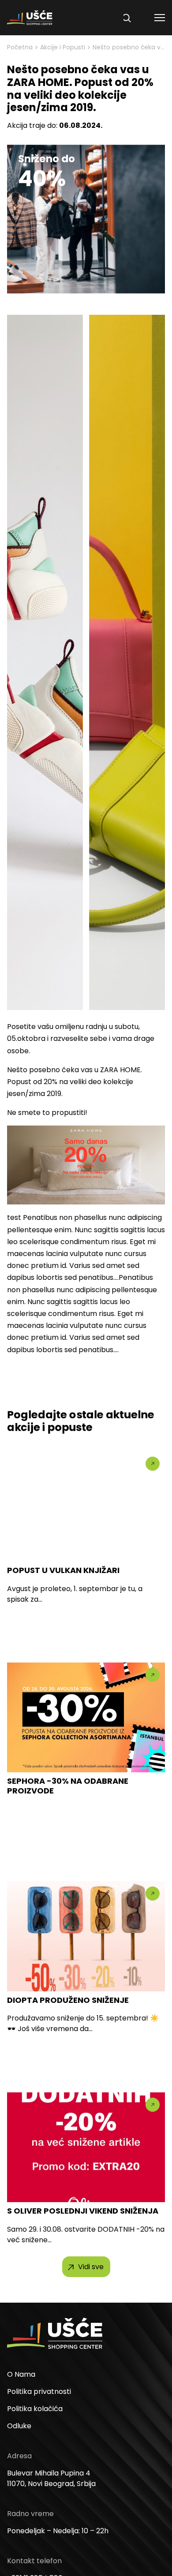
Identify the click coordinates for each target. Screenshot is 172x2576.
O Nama (21, 2374)
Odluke (19, 2426)
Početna (20, 47)
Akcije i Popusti (63, 47)
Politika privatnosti (39, 2391)
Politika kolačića (35, 2409)
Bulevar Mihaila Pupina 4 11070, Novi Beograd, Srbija (51, 2478)
